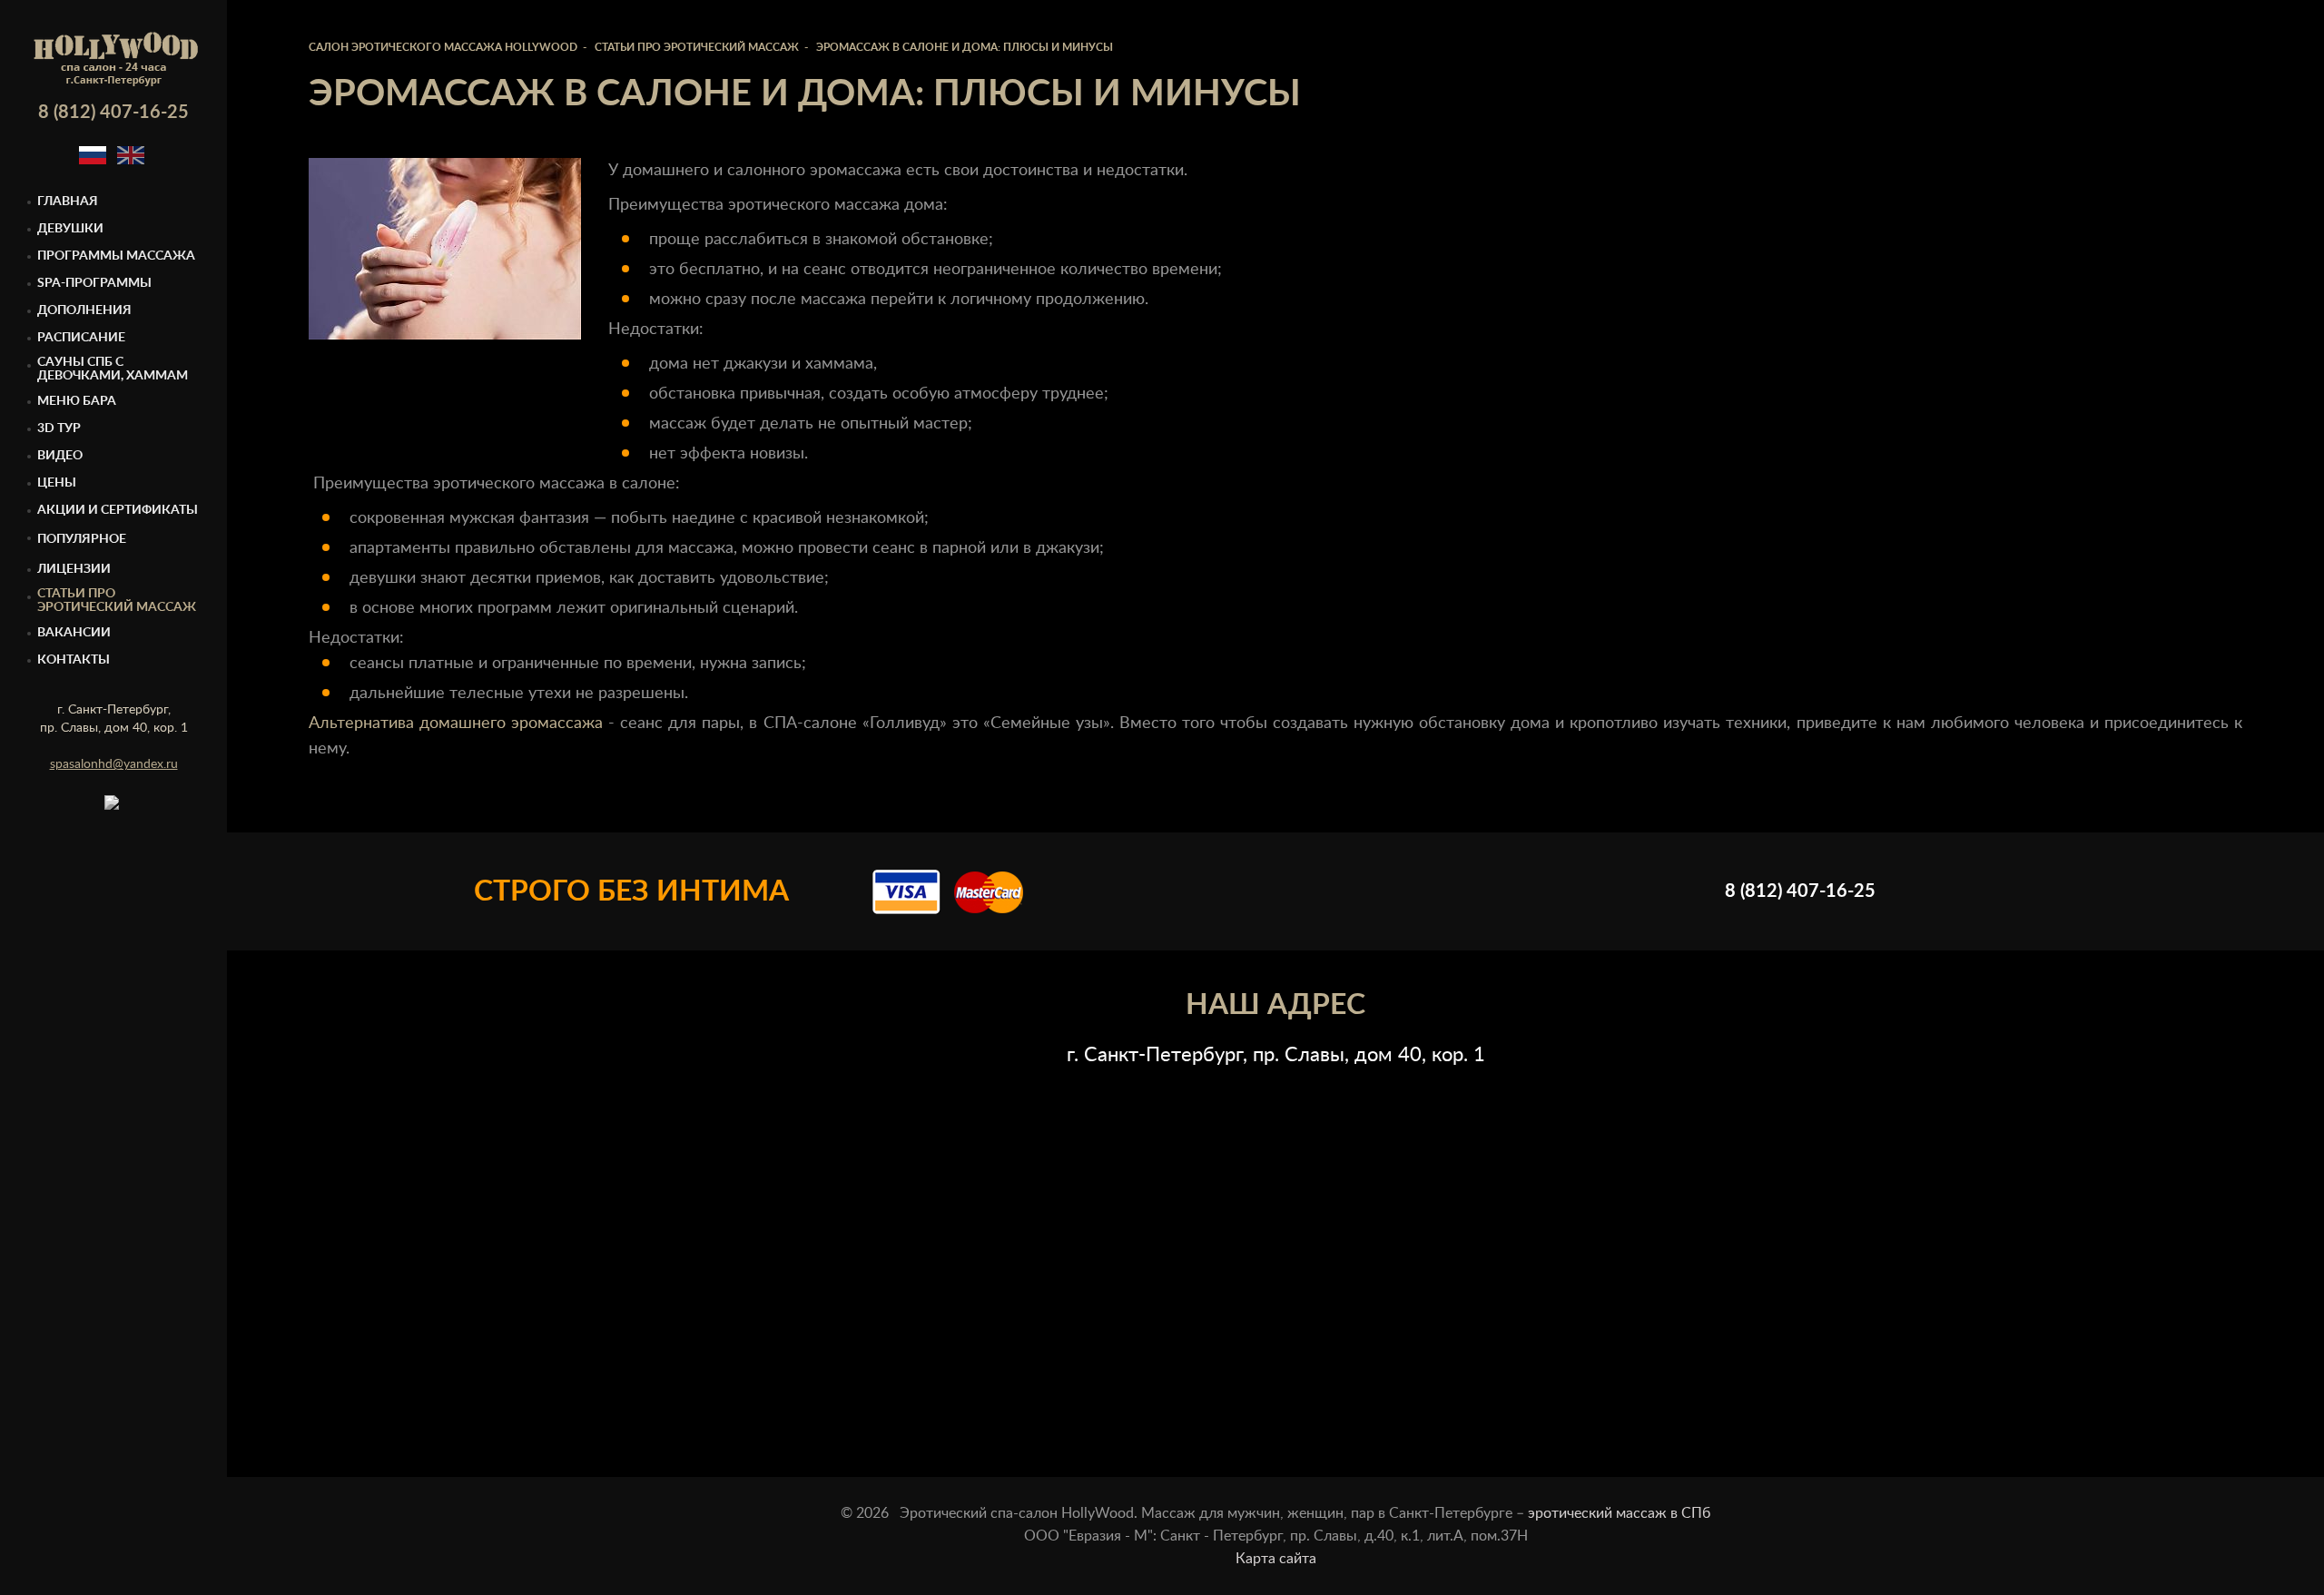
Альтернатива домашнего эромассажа (456, 724)
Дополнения (84, 310)
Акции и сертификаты (118, 510)
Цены (57, 483)
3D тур (59, 428)
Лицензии (74, 569)
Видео (60, 456)
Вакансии (74, 633)
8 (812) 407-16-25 (113, 113)
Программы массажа (116, 256)
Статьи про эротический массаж (117, 601)
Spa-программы (94, 283)
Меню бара (77, 401)
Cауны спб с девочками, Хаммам (113, 369)
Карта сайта (1276, 1559)
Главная (68, 202)
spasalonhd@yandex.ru (114, 764)
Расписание (81, 338)
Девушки (70, 229)
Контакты (74, 660)
